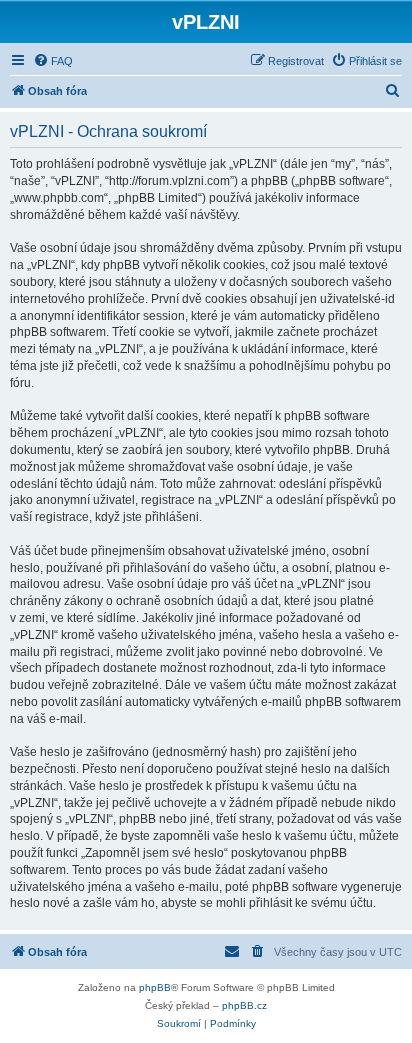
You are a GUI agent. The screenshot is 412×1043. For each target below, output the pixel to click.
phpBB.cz (244, 1005)
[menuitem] (53, 61)
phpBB (155, 987)
